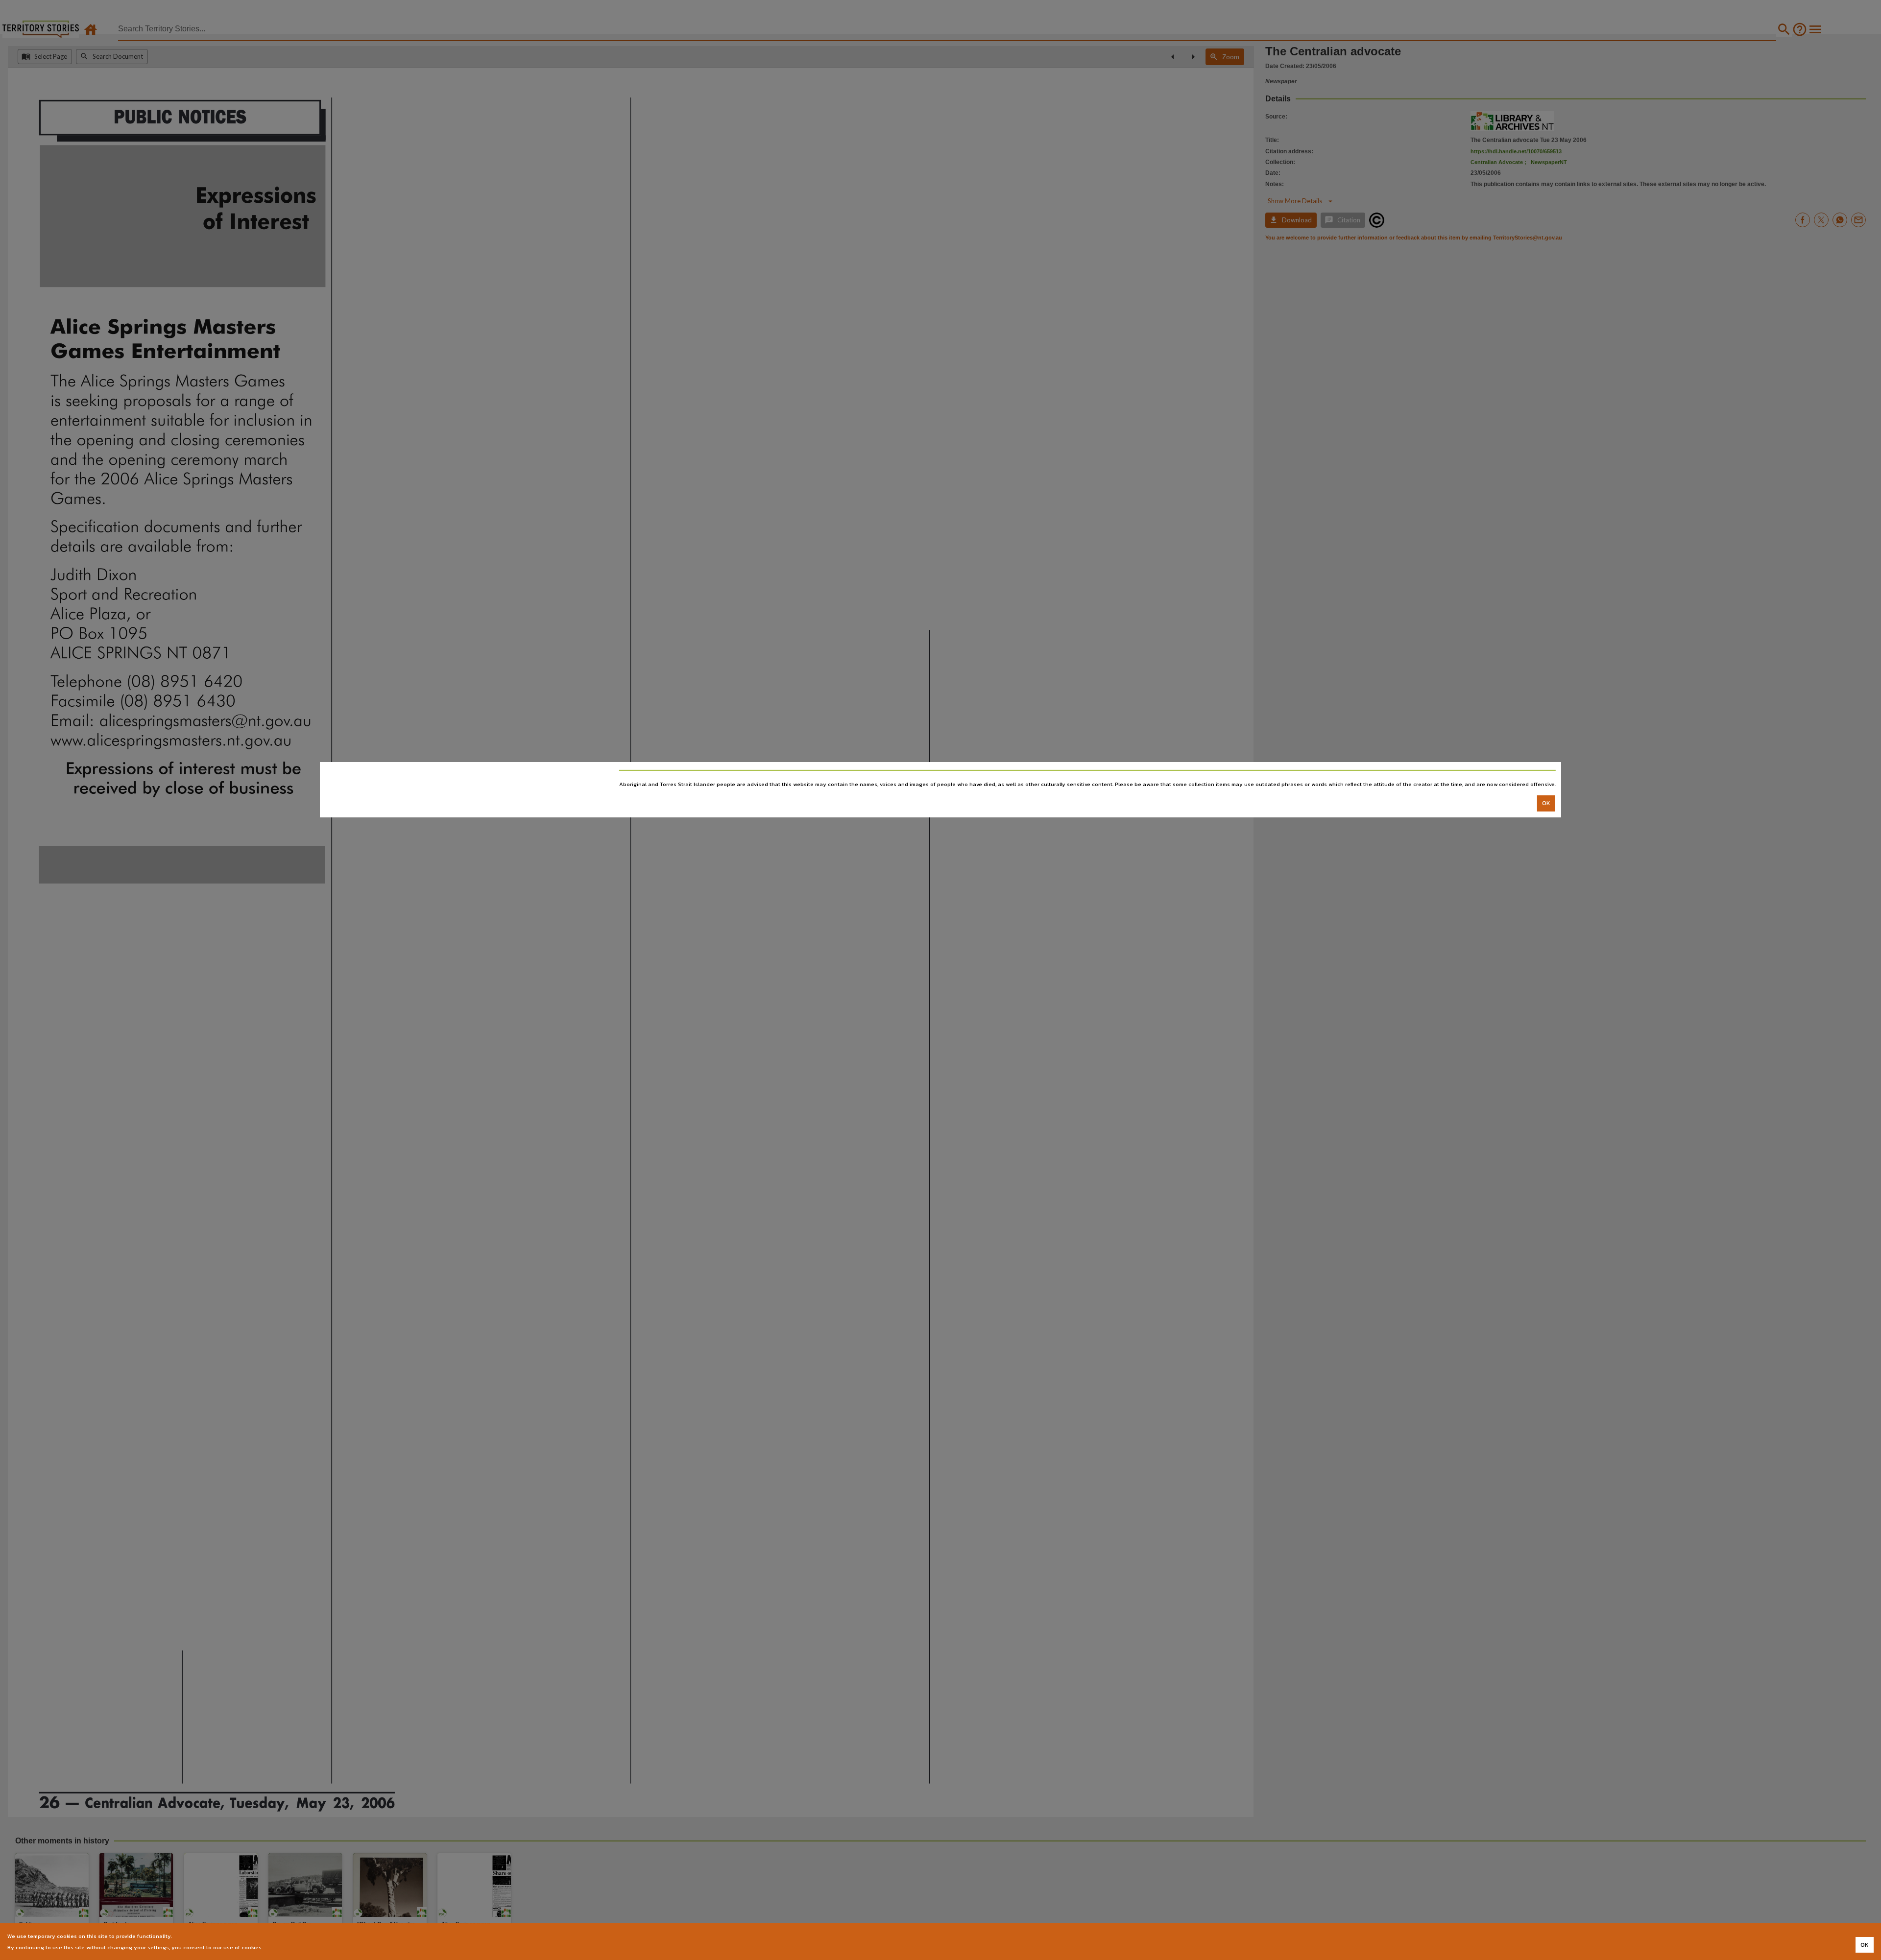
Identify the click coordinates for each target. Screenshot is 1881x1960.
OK (1546, 803)
